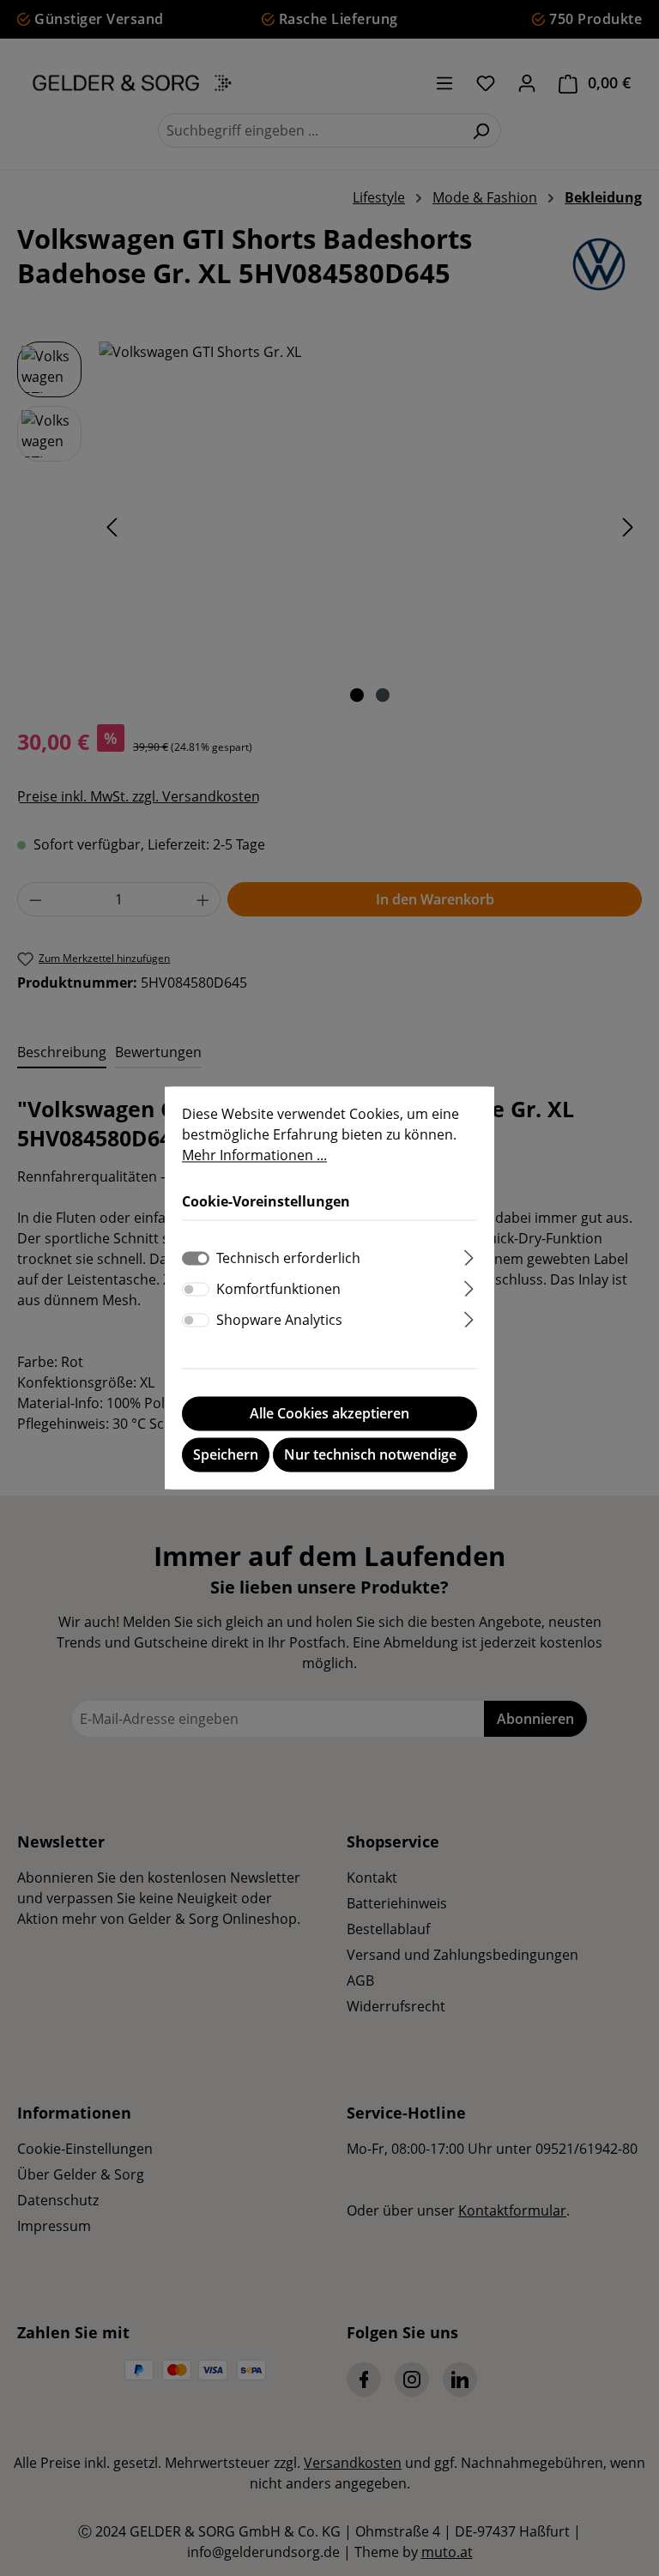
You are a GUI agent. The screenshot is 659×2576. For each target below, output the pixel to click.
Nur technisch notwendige (370, 1455)
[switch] (196, 1290)
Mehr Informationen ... (254, 1155)
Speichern (226, 1455)
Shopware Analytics (279, 1321)
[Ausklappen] (469, 1256)
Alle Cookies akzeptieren (329, 1414)
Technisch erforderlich (288, 1259)
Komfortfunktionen (278, 1290)
